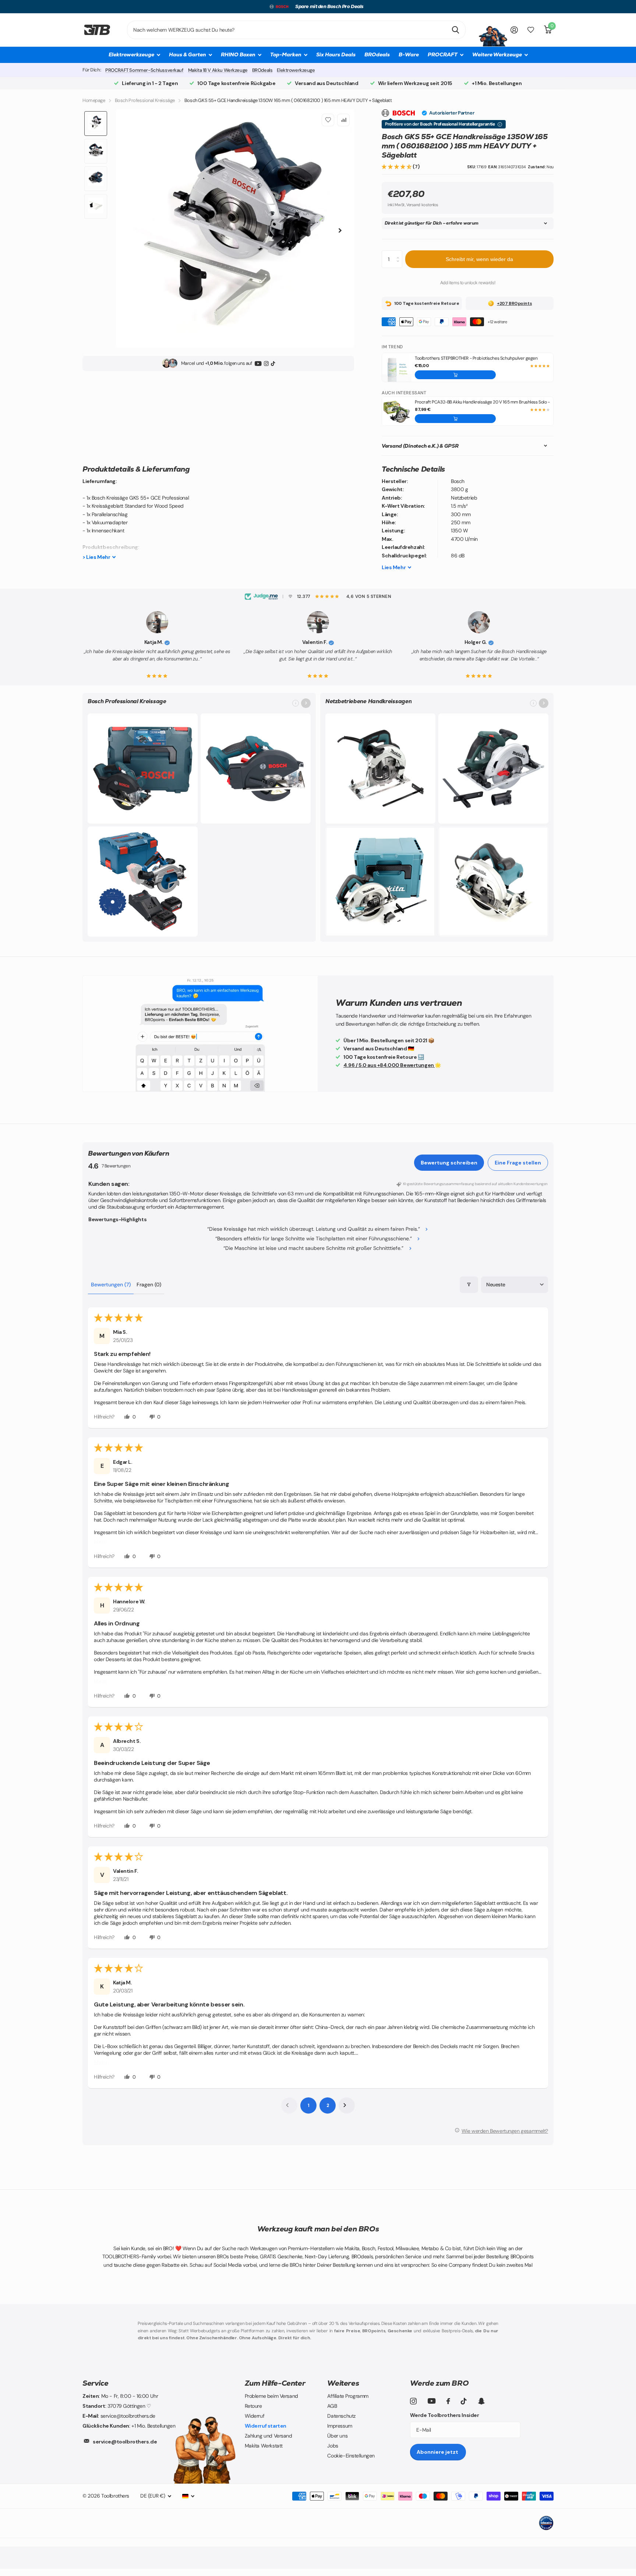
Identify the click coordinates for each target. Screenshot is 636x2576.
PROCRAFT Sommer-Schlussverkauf (144, 70)
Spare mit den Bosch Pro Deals (329, 6)
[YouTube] (258, 363)
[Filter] (469, 1285)
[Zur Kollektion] (306, 703)
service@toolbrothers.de (125, 2442)
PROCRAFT (443, 54)
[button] (397, 167)
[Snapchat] (481, 2401)
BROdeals (377, 54)
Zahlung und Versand (268, 2436)
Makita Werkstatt (264, 2446)
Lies (394, 567)
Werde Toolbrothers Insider (444, 2415)
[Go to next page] (347, 2105)
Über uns (337, 2436)
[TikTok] (273, 363)
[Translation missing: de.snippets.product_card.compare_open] (531, 30)
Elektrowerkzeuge (296, 70)
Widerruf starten (266, 2426)
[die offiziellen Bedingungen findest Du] (500, 124)
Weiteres (343, 2383)
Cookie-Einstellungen (351, 2456)
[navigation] (96, 124)
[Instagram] (266, 363)
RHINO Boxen (238, 54)
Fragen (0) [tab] (149, 1285)
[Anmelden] (514, 30)
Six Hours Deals (336, 54)
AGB (332, 2406)
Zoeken (455, 30)
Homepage (94, 100)
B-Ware (409, 54)
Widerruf (255, 2416)
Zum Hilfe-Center (275, 2383)
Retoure (253, 2406)
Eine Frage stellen (518, 1163)
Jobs (333, 2446)
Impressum (340, 2426)
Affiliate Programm (348, 2396)
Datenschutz (341, 2416)
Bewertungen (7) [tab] (111, 1285)
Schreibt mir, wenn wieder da (479, 259)
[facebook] (448, 2401)
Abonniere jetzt (438, 2452)
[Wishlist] (328, 120)
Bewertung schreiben (449, 1163)
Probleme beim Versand (271, 2396)
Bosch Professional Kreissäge (145, 100)
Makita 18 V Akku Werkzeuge (218, 70)
